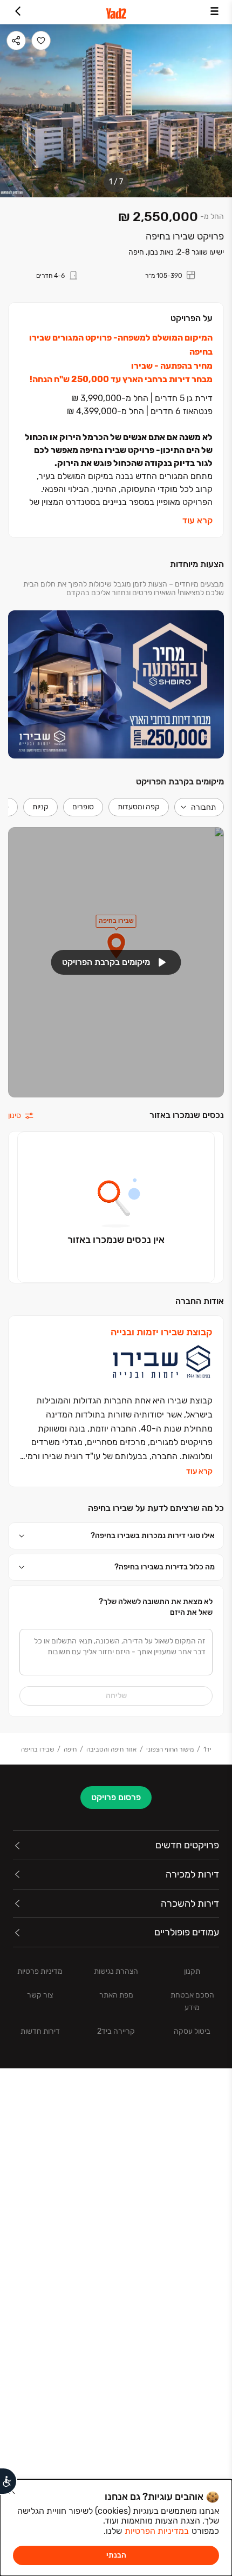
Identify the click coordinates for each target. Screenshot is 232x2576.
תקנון (192, 1971)
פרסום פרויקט (116, 1797)
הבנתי (116, 2555)
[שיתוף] (16, 41)
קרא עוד (197, 520)
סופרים (83, 807)
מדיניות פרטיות (40, 1971)
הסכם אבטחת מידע (192, 2001)
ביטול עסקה (192, 2031)
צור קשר (40, 1995)
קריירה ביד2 (116, 2031)
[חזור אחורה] (18, 12)
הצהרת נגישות (116, 1971)
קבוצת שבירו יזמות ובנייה (162, 1332)
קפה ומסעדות (139, 807)
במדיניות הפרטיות (157, 2531)
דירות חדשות (40, 2031)
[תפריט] (214, 12)
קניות (40, 807)
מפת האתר (116, 1995)
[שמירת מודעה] (41, 41)
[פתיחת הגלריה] (116, 111)
